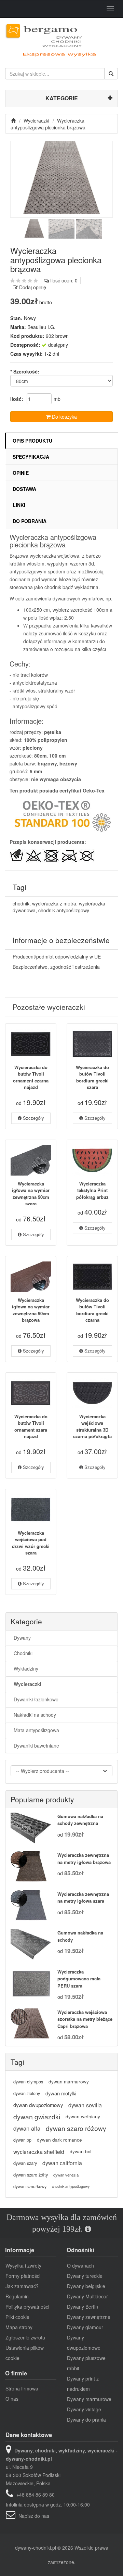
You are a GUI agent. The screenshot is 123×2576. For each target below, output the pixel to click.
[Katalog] (14, 120)
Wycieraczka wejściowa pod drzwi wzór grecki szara (31, 1543)
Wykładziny (26, 1668)
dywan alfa (27, 2128)
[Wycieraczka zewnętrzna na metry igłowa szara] (31, 1906)
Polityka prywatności (27, 2307)
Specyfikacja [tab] (31, 457)
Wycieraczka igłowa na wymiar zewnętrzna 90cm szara (31, 1194)
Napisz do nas (34, 2516)
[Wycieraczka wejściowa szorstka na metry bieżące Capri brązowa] (31, 2024)
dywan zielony (27, 2093)
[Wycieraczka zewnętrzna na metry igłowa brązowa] (31, 1867)
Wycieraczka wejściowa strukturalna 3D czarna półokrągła (92, 1426)
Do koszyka (64, 417)
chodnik (21, 903)
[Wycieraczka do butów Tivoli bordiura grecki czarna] (92, 1277)
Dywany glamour (85, 2327)
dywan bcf (81, 2151)
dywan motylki (61, 2093)
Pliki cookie (17, 2317)
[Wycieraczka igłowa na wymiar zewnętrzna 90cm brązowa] (31, 1277)
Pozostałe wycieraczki (49, 1007)
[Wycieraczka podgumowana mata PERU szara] (31, 1984)
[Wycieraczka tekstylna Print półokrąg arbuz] (92, 1160)
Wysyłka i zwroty (23, 2266)
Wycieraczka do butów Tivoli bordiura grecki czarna (92, 1310)
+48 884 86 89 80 (36, 2495)
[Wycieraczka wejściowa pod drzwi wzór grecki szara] (31, 1509)
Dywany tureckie (85, 2276)
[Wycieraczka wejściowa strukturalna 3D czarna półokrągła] (92, 1393)
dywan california (62, 2163)
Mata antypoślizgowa (36, 1730)
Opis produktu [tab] (32, 441)
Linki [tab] (19, 505)
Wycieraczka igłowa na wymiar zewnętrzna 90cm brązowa (31, 1310)
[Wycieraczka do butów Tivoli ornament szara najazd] (31, 1393)
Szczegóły (33, 1118)
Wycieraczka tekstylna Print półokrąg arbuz (92, 1190)
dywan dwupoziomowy (38, 2105)
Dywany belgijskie (86, 2286)
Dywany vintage (84, 2409)
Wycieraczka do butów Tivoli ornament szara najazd (31, 1426)
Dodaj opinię (33, 287)
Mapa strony (19, 2327)
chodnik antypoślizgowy (64, 910)
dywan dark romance (59, 2140)
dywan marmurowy (69, 2082)
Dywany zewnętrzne (89, 2317)
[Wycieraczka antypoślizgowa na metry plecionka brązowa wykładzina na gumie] (61, 179)
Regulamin (17, 2296)
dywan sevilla (85, 2105)
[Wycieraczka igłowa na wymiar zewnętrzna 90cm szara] (31, 1160)
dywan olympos (28, 2082)
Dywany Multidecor (87, 2296)
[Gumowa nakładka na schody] (31, 1945)
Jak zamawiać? (22, 2286)
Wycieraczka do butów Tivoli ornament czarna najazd (31, 1077)
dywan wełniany (83, 2116)
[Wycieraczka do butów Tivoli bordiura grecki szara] (92, 1044)
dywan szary (25, 2163)
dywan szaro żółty (31, 2175)
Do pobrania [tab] (30, 521)
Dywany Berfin (83, 2307)
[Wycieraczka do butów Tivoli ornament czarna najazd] (31, 1044)
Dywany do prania (86, 2420)
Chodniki (23, 1653)
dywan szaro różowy (76, 2128)
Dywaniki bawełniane (36, 1746)
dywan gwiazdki (37, 2116)
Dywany (22, 1638)
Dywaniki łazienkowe (36, 1699)
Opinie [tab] (21, 473)
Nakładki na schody (35, 1715)
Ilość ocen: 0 (64, 280)
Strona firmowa (22, 2388)
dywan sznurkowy (30, 2186)
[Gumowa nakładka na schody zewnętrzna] (31, 1828)
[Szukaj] (111, 74)
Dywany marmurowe (89, 2399)
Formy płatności (23, 2276)
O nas (12, 2399)
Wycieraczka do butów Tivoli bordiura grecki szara (92, 1077)
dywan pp (22, 2140)
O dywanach (80, 2266)
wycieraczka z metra (54, 903)
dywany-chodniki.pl (36, 2548)
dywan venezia (66, 2175)
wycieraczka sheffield (39, 2152)
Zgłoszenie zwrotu (25, 2337)
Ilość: (17, 399)
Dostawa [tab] (24, 489)
